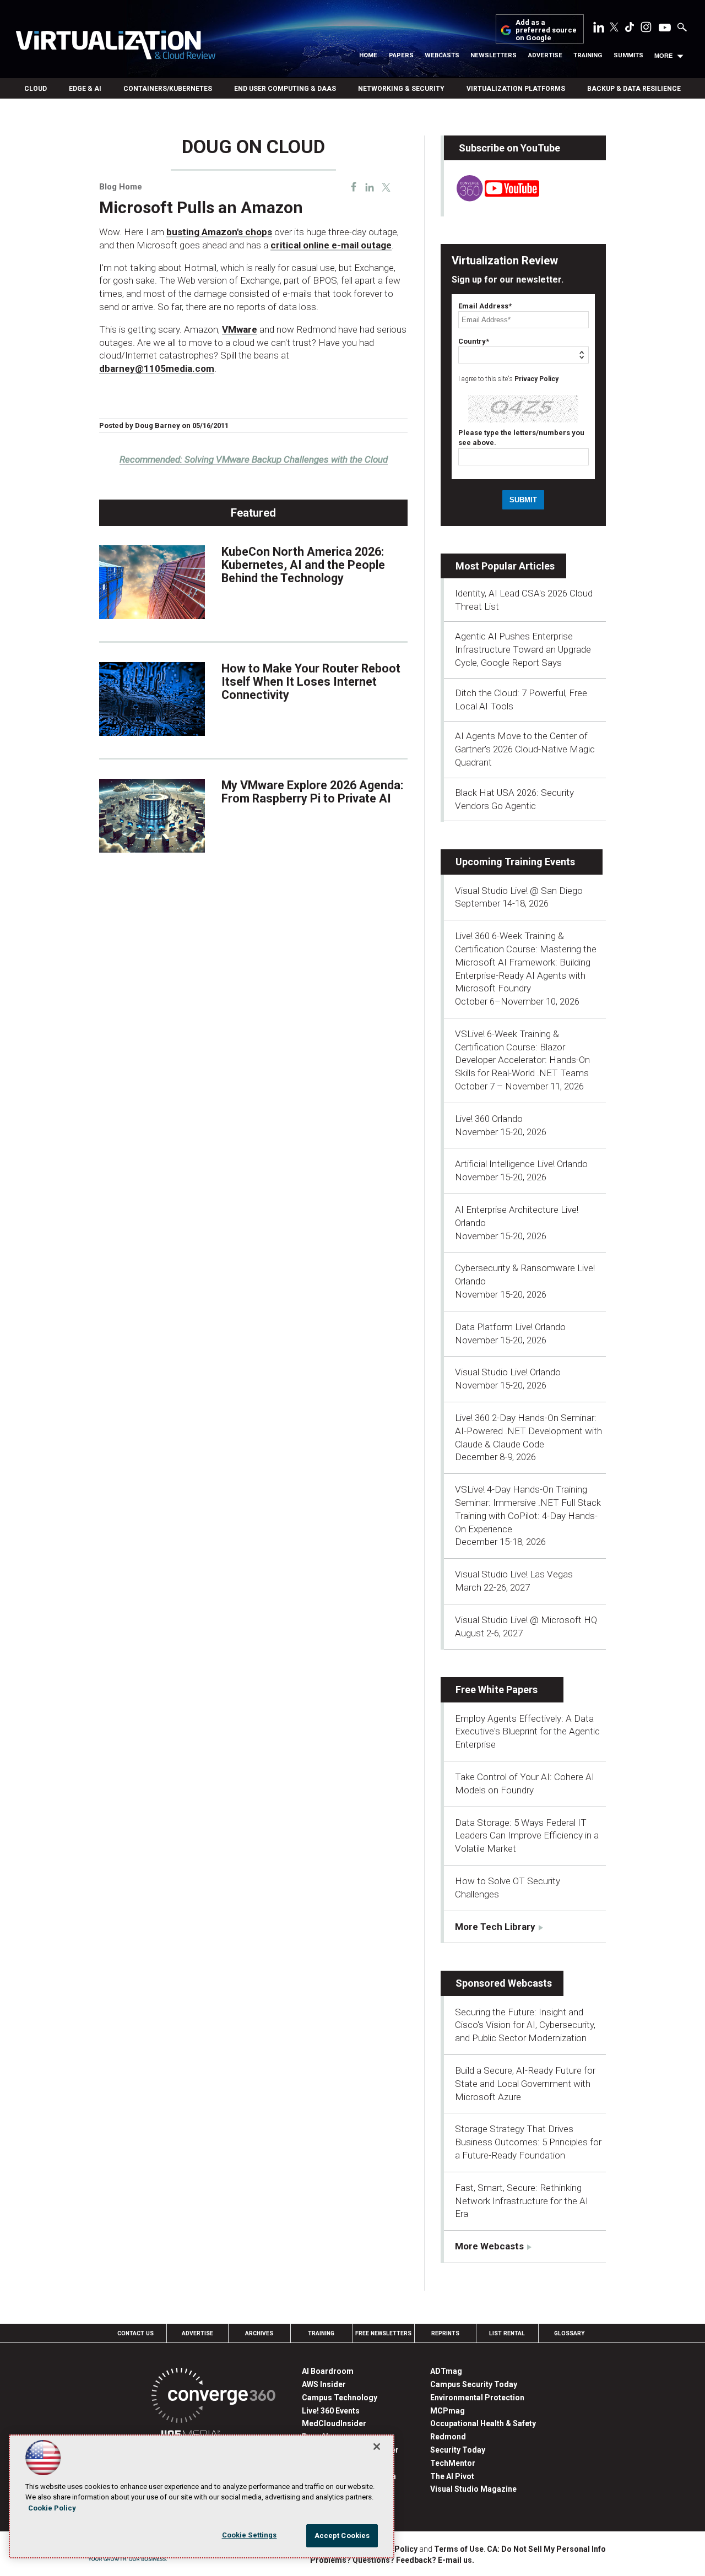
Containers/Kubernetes (168, 89)
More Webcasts (489, 2246)
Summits (628, 55)
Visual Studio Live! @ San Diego (519, 891)
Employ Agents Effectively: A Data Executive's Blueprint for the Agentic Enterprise (527, 1732)
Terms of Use (459, 2549)
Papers (401, 55)
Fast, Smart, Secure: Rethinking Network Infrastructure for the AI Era (522, 2201)
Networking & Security (401, 89)
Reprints (445, 2333)
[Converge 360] (213, 2397)
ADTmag (446, 2371)
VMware (240, 329)
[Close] (377, 2447)
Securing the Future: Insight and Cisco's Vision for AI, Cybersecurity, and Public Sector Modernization (525, 2025)
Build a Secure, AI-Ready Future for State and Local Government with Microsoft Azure (525, 2084)
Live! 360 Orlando (489, 1119)
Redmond (448, 2437)
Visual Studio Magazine (473, 2489)
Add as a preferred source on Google (546, 31)
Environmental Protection (477, 2398)
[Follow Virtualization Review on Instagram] (646, 29)
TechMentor (453, 2463)
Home (368, 55)
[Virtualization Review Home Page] (115, 47)
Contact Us (135, 2333)
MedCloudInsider (334, 2423)
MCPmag (448, 2411)
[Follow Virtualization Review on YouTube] (665, 28)
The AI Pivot (452, 2476)
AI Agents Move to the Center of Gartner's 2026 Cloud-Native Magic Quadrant (525, 749)
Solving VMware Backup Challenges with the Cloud (254, 459)
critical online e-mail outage (331, 245)
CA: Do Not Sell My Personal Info (546, 2549)
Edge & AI (85, 89)
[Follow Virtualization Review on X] (614, 28)
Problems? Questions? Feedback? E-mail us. (392, 2560)
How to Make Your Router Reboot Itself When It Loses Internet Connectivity (311, 682)
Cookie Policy (52, 2508)
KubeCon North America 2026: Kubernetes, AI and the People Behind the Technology (303, 565)
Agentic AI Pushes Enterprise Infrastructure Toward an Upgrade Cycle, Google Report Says (523, 649)
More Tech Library (495, 1927)
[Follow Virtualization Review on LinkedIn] (599, 29)
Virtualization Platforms (516, 89)
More (663, 56)
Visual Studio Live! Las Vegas (514, 1574)
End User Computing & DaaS (285, 89)
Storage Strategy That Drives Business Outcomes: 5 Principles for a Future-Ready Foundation (528, 2142)
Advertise (545, 55)
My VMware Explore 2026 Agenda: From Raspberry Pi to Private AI (312, 792)
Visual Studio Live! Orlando (508, 1372)
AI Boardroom (328, 2371)
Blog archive (126, 131)
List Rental (507, 2333)
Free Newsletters (383, 2333)
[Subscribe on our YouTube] (492, 198)
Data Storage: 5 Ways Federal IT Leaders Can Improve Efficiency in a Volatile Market (527, 1836)
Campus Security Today (474, 2384)
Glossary (570, 2333)
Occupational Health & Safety (483, 2423)
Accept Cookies (342, 2536)
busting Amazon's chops (219, 232)
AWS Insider (324, 2384)
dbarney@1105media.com (157, 368)
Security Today (458, 2450)
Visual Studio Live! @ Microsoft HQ (526, 1620)
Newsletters (493, 55)
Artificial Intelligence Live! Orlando (521, 1164)
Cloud (36, 89)
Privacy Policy (536, 379)
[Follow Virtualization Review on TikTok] (630, 29)
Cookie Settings (250, 2535)
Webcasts (442, 55)
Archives (259, 2333)
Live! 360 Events (331, 2411)
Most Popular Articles (505, 566)
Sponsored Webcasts (504, 1983)
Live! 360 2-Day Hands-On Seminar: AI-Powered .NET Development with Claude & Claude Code (528, 1431)
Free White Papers (497, 1690)
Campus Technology (340, 2398)
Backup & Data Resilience (634, 89)
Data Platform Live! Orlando (510, 1327)
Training (588, 55)
